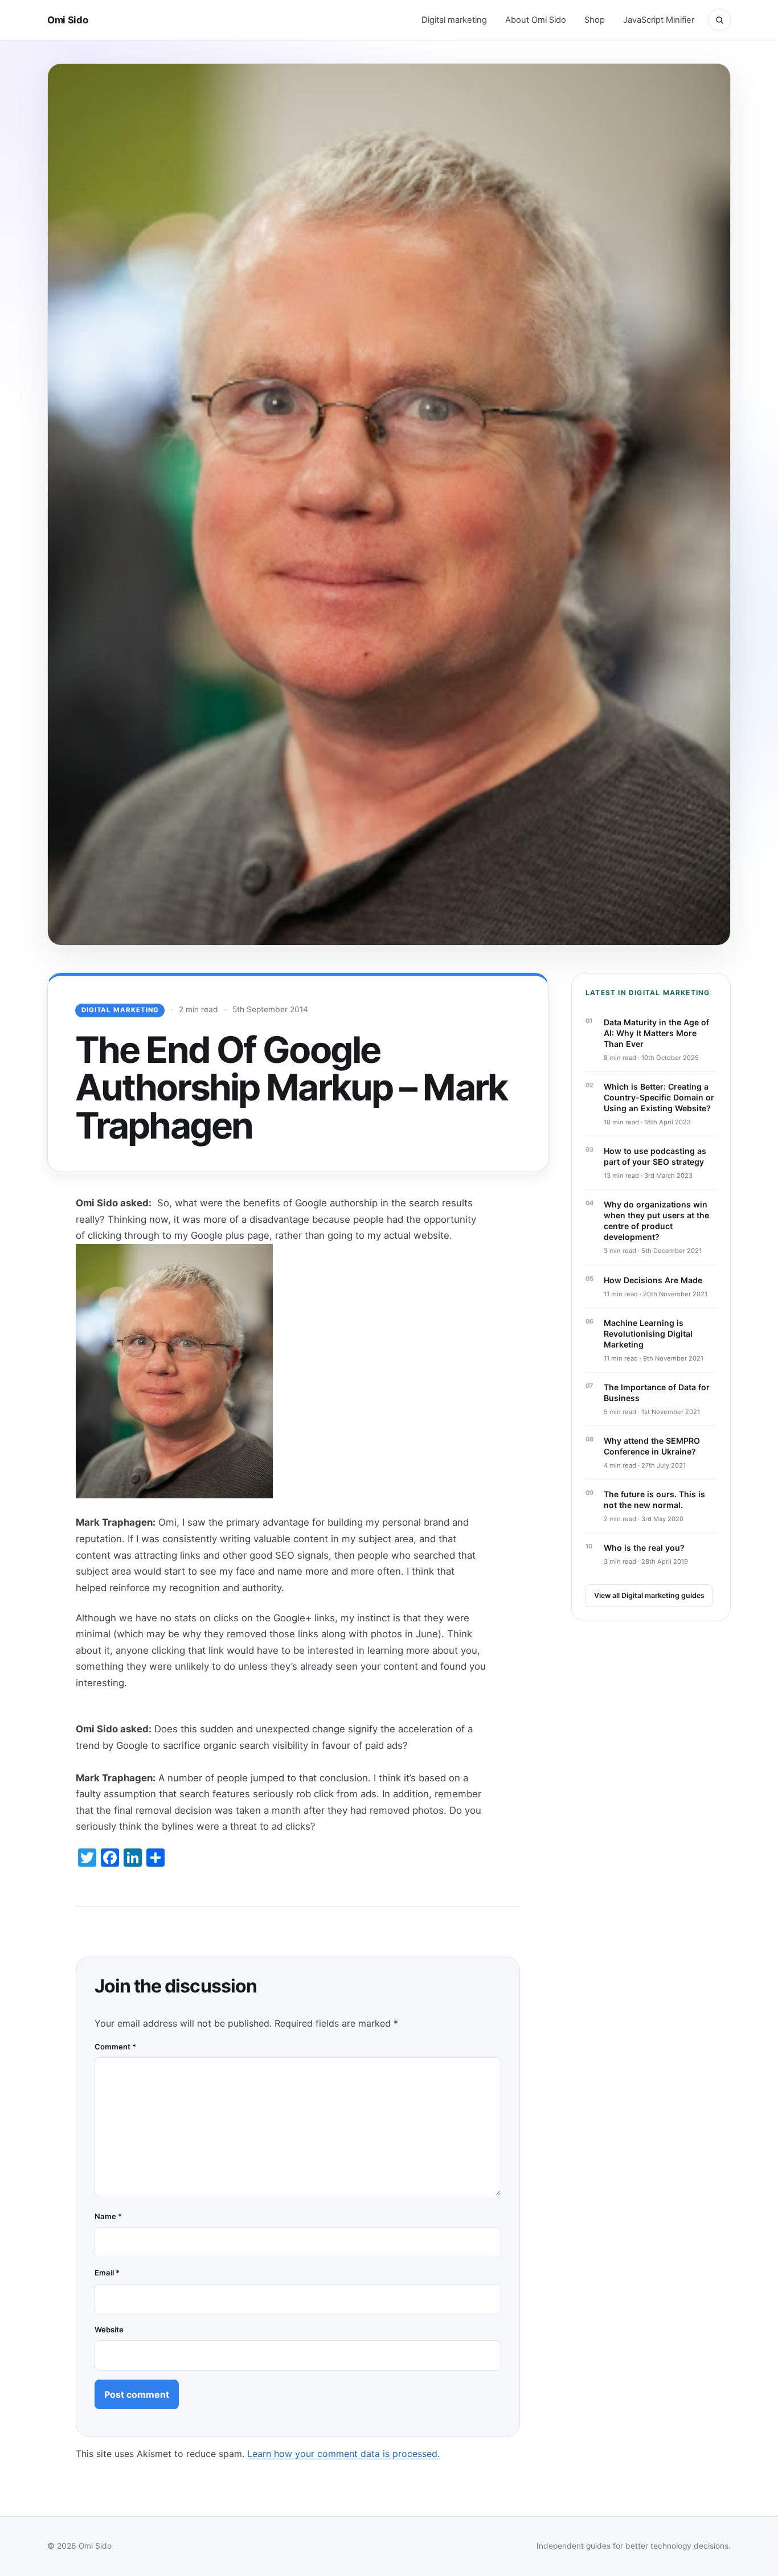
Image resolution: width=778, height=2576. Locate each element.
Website (109, 2330)
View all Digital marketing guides (649, 1595)
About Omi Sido (536, 20)
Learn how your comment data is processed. (343, 2454)
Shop (595, 20)
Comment (115, 2047)
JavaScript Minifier (659, 20)
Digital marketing (454, 20)
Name (108, 2216)
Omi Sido (67, 20)
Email (107, 2273)
